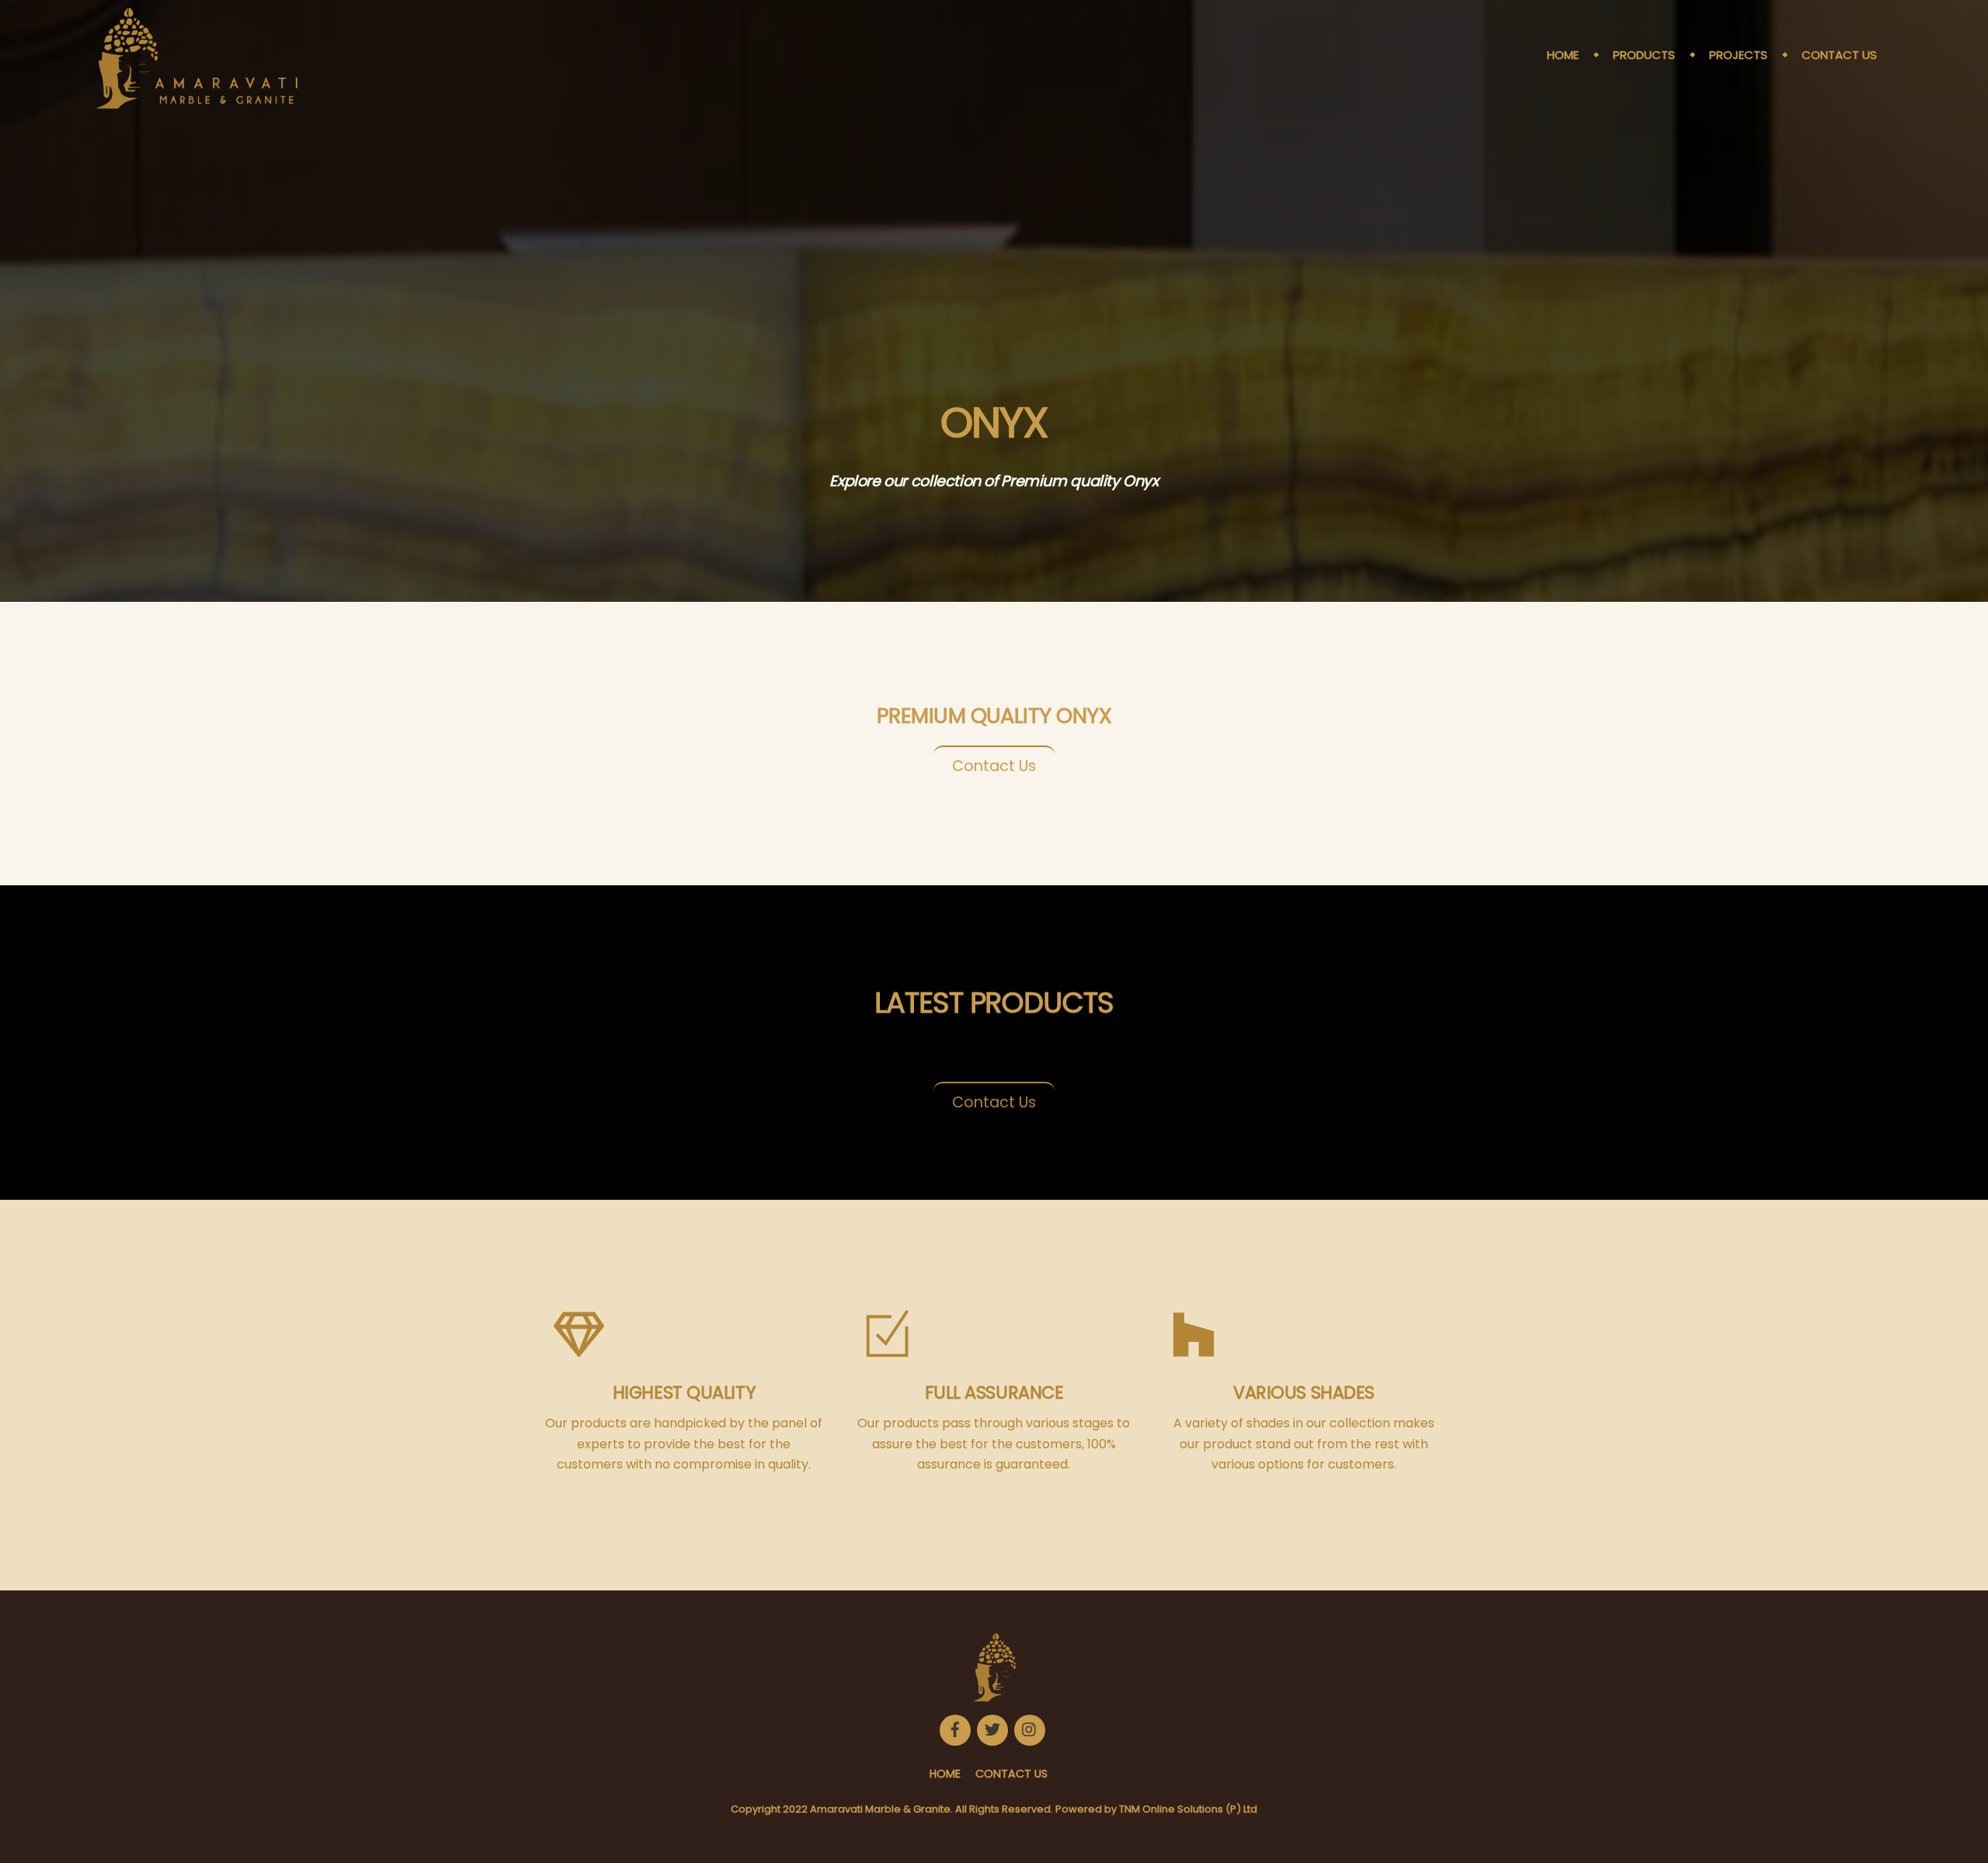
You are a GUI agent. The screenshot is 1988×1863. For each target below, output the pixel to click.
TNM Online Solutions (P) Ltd (1188, 1809)
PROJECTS (1738, 55)
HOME (1563, 55)
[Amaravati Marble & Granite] (196, 101)
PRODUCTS (1644, 55)
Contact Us (994, 766)
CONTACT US (1839, 55)
